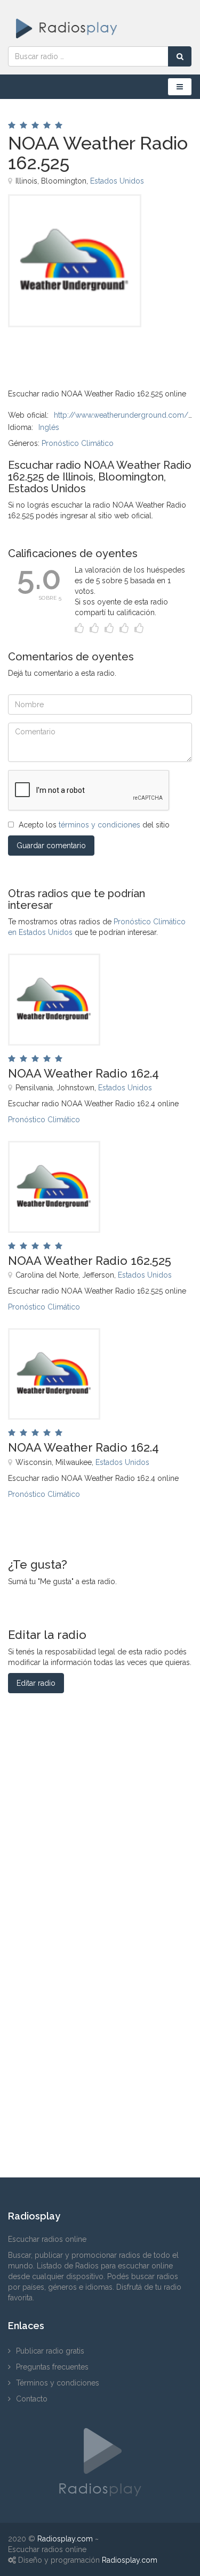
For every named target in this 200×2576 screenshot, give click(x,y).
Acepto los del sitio (94, 825)
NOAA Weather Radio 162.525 (90, 1261)
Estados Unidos (117, 181)
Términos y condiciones (58, 2383)
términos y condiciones (99, 825)
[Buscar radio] (180, 56)
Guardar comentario (51, 846)
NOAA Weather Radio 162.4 (83, 1073)
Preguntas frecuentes (52, 2367)
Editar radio (36, 1683)
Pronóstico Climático (78, 443)
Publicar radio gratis (50, 2351)
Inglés (49, 427)
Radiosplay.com (65, 2539)
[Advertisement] (61, 351)
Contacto (32, 2399)
